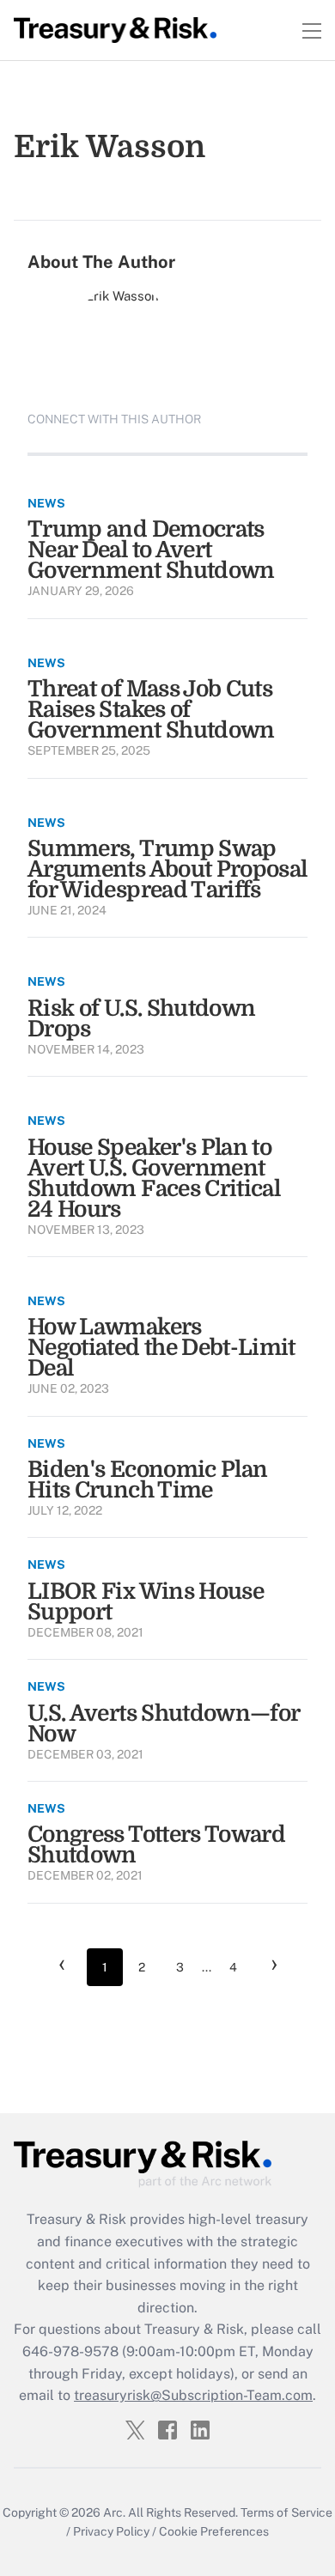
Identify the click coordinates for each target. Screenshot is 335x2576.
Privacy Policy (111, 2531)
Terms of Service (286, 2512)
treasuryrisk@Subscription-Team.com (193, 2395)
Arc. (114, 2512)
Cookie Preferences (214, 2531)
